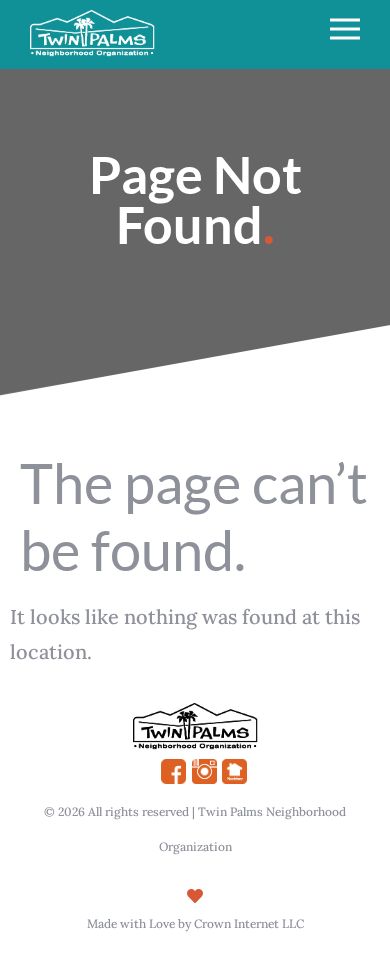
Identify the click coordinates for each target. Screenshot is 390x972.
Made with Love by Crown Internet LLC (195, 923)
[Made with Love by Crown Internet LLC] (195, 896)
